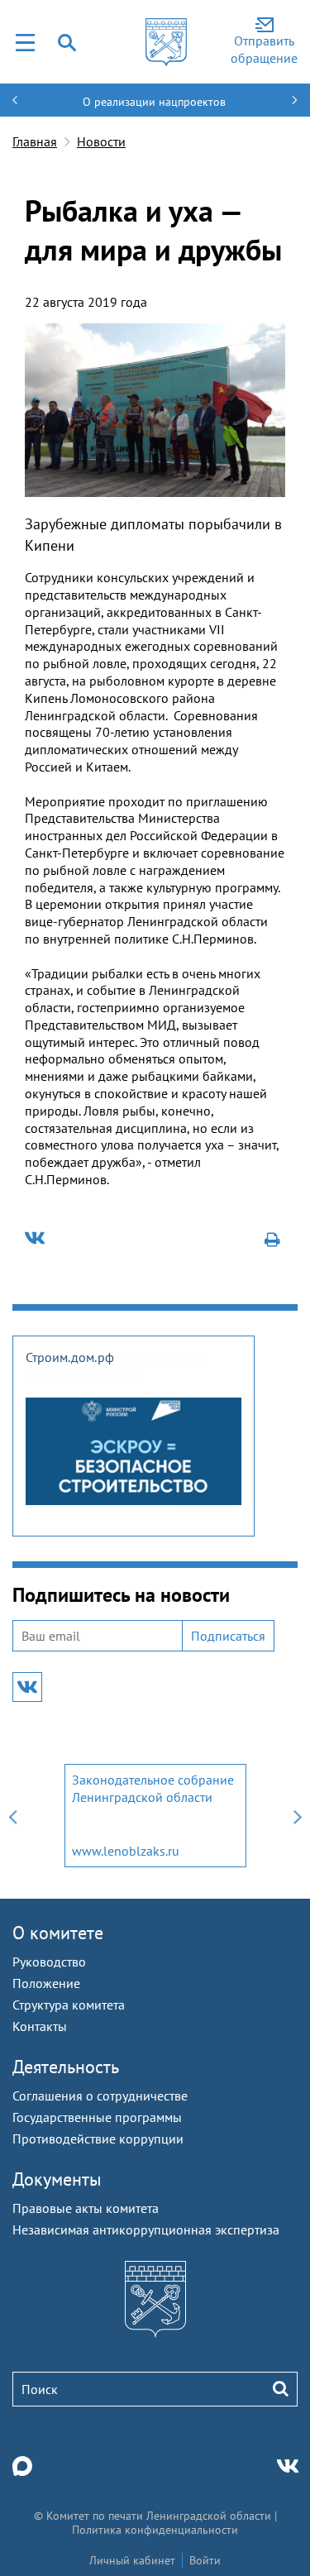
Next (298, 1816)
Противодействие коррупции (98, 2139)
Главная (35, 141)
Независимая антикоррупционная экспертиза (146, 2230)
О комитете (58, 1933)
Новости (101, 141)
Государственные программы (97, 2117)
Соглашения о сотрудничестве (100, 2096)
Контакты (40, 2026)
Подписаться (228, 1636)
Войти (205, 2560)
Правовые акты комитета (86, 2208)
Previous (12, 1816)
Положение (46, 1983)
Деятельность (66, 2067)
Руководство (49, 1962)
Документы (57, 2179)
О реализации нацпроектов (154, 102)
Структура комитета (69, 2005)
